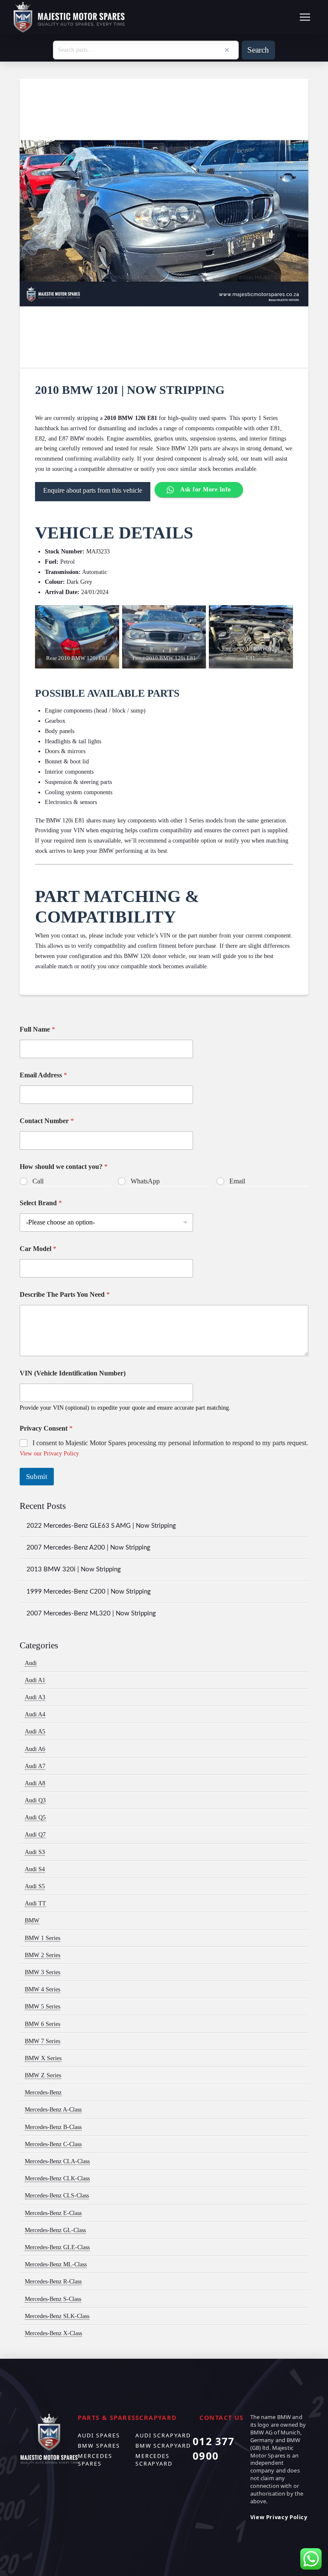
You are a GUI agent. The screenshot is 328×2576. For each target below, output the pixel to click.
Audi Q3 (35, 1800)
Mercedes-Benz (43, 2092)
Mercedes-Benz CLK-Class (57, 2178)
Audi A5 (35, 1732)
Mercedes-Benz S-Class (53, 2299)
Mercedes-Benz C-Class (53, 2144)
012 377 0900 (214, 2448)
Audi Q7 (35, 1835)
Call (38, 1181)
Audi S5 (35, 1886)
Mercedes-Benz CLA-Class (57, 2161)
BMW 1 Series (42, 1938)
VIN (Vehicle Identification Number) (73, 1373)
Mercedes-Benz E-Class (53, 2213)
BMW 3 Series (42, 1972)
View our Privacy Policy (49, 1454)
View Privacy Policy (279, 2517)
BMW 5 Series (42, 2007)
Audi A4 (35, 1714)
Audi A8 (35, 1783)
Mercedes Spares (95, 2460)
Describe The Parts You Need (65, 1294)
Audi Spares (99, 2435)
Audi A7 (35, 1766)
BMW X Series (43, 2058)
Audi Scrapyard (163, 2435)
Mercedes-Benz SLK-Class (57, 2316)
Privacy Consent (46, 1428)
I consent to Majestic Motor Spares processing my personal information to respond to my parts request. (170, 1443)
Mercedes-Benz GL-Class (55, 2230)
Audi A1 (35, 1680)
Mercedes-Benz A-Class (53, 2110)
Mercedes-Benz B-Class (53, 2127)
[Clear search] (227, 50)
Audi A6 (35, 1749)
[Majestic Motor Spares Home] (69, 17)
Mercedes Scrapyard (154, 2460)
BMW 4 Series (42, 1989)
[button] (305, 17)
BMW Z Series (43, 2075)
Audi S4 (35, 1869)
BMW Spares (99, 2446)
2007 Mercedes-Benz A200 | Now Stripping (88, 1548)
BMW (32, 1921)
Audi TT (35, 1903)
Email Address (43, 1075)
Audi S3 (35, 1852)
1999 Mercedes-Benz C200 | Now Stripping (89, 1592)
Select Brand (41, 1203)
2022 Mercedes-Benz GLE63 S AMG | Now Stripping (101, 1526)
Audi (31, 1663)
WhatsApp (145, 1181)
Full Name (37, 1029)
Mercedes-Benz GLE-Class (57, 2247)
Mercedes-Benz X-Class (53, 2333)
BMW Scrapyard (163, 2446)
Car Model (38, 1249)
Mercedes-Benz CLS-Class (57, 2196)
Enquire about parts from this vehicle (93, 490)
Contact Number (47, 1121)
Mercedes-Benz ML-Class (56, 2264)
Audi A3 (35, 1697)
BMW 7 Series (42, 2041)
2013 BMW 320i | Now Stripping (74, 1569)
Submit (37, 1477)
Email (237, 1181)
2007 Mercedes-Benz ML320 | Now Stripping (91, 1613)
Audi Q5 (35, 1817)
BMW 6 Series (42, 2024)
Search (258, 50)
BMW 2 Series (42, 1955)
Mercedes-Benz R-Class (53, 2282)
